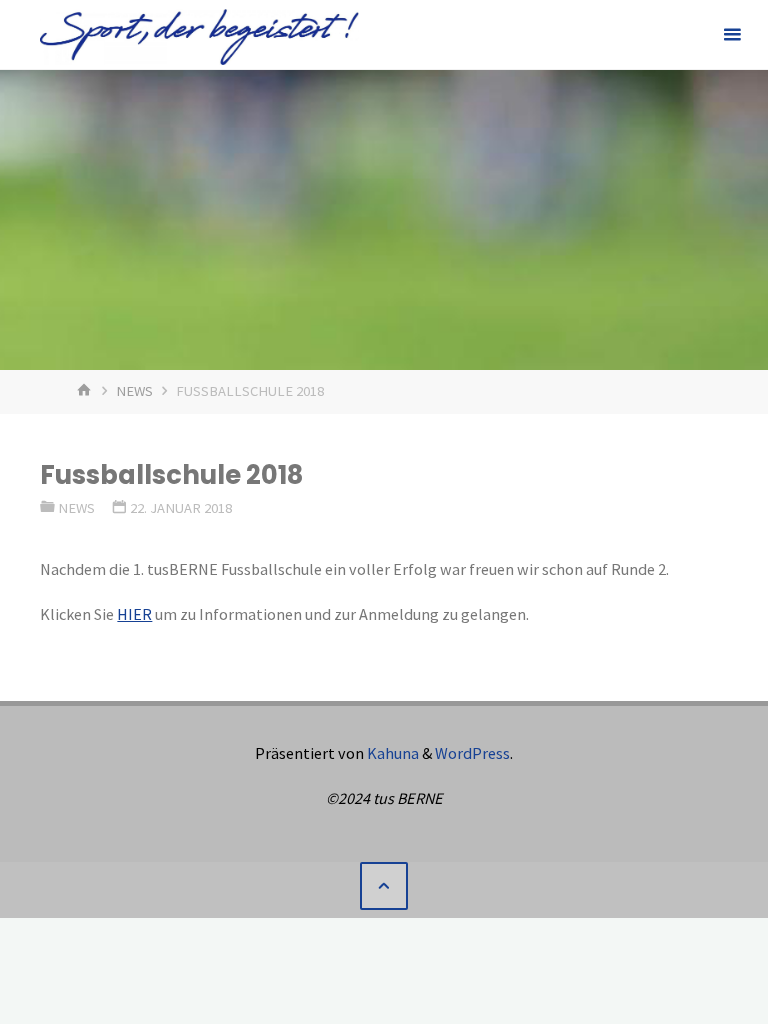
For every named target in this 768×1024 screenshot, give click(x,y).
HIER (134, 614)
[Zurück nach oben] (384, 886)
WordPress (472, 753)
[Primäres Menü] (732, 35)
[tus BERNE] (199, 35)
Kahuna (391, 753)
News (134, 391)
